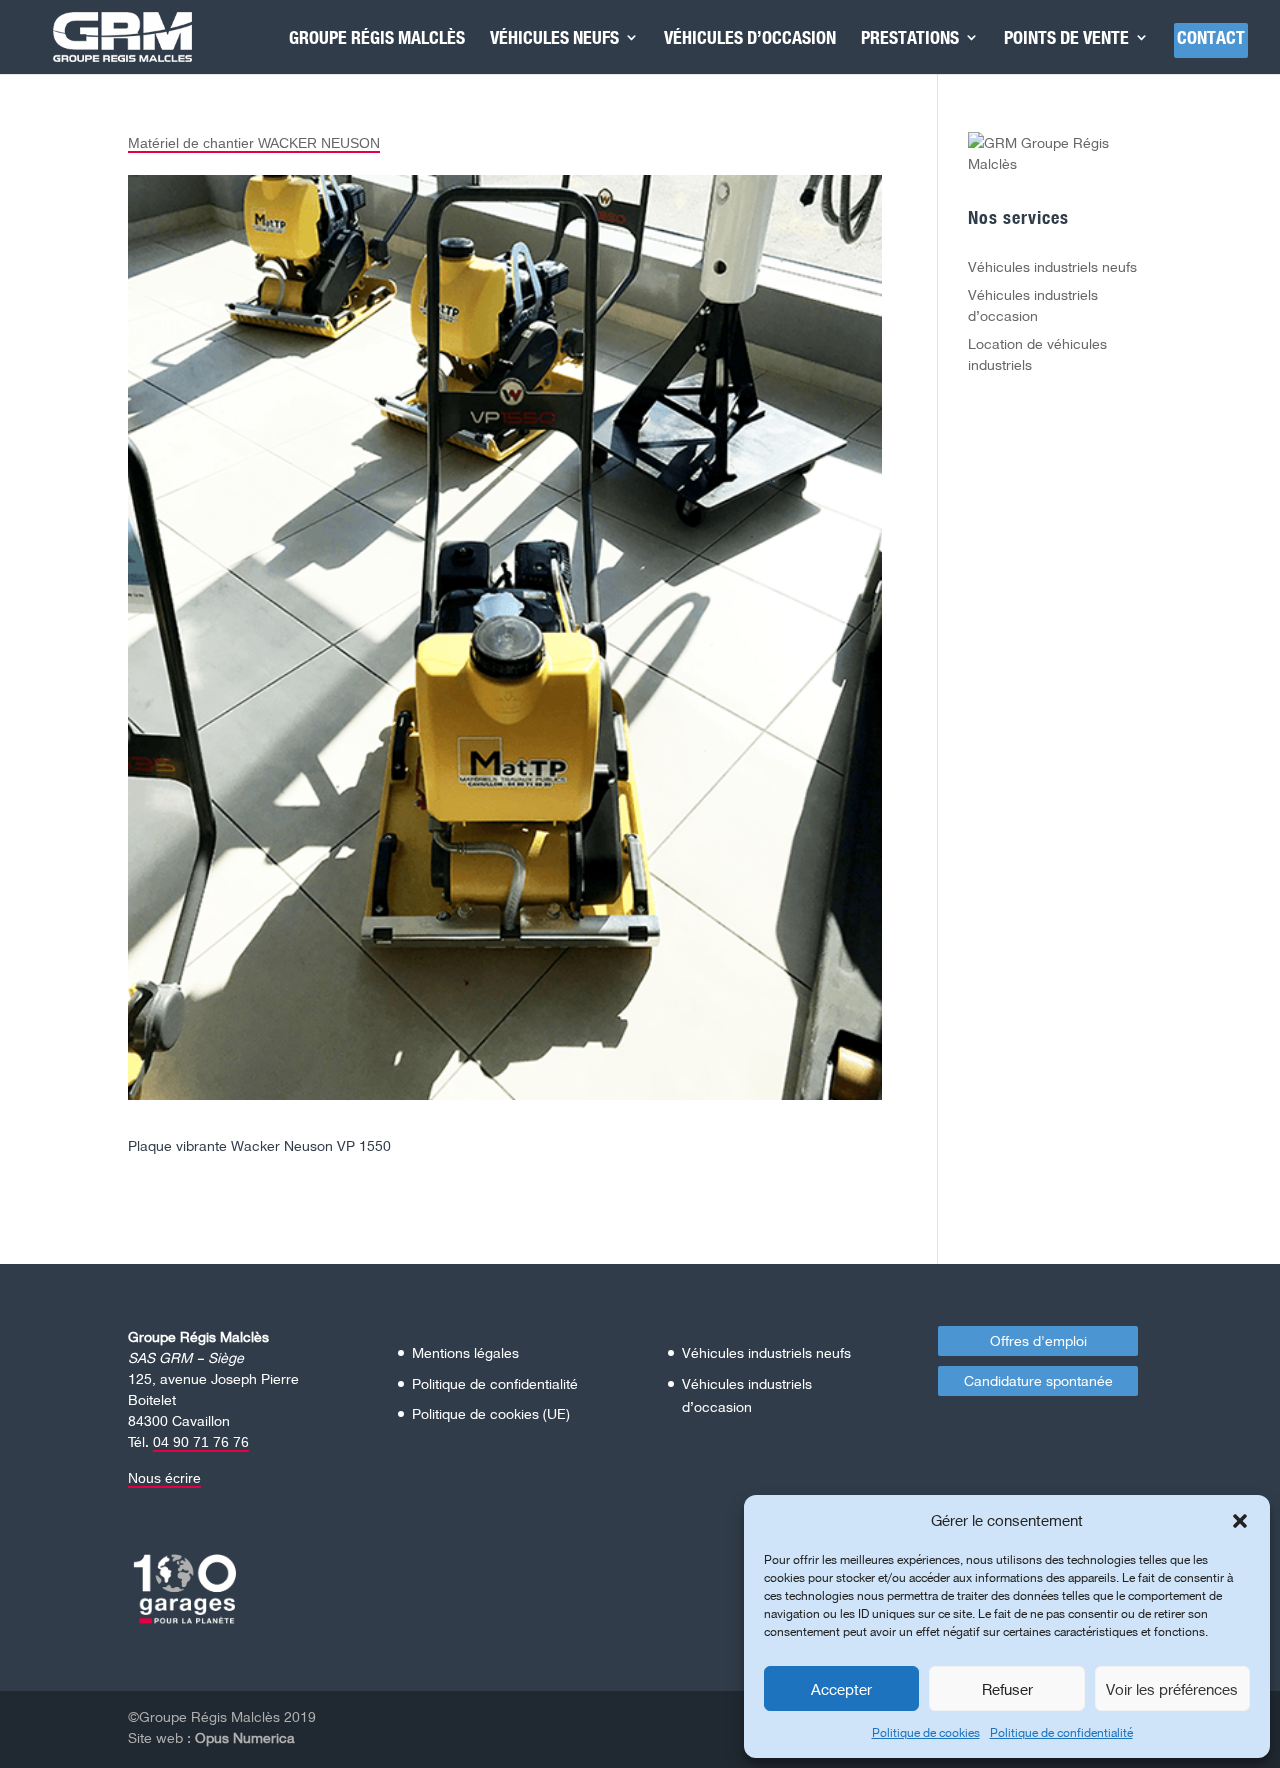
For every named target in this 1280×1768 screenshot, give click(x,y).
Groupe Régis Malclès (377, 39)
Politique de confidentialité (1061, 1732)
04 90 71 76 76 (201, 1442)
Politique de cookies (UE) (491, 1413)
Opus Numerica (245, 1737)
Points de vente (1066, 39)
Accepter (841, 1689)
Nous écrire (164, 1478)
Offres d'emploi (1038, 1340)
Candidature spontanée (1038, 1380)
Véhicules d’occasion (750, 39)
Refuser (1007, 1689)
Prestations (910, 39)
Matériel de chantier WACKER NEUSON (254, 143)
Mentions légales (465, 1352)
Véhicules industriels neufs (1052, 266)
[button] (1240, 1521)
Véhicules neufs (554, 39)
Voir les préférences (1172, 1689)
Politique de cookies (926, 1732)
